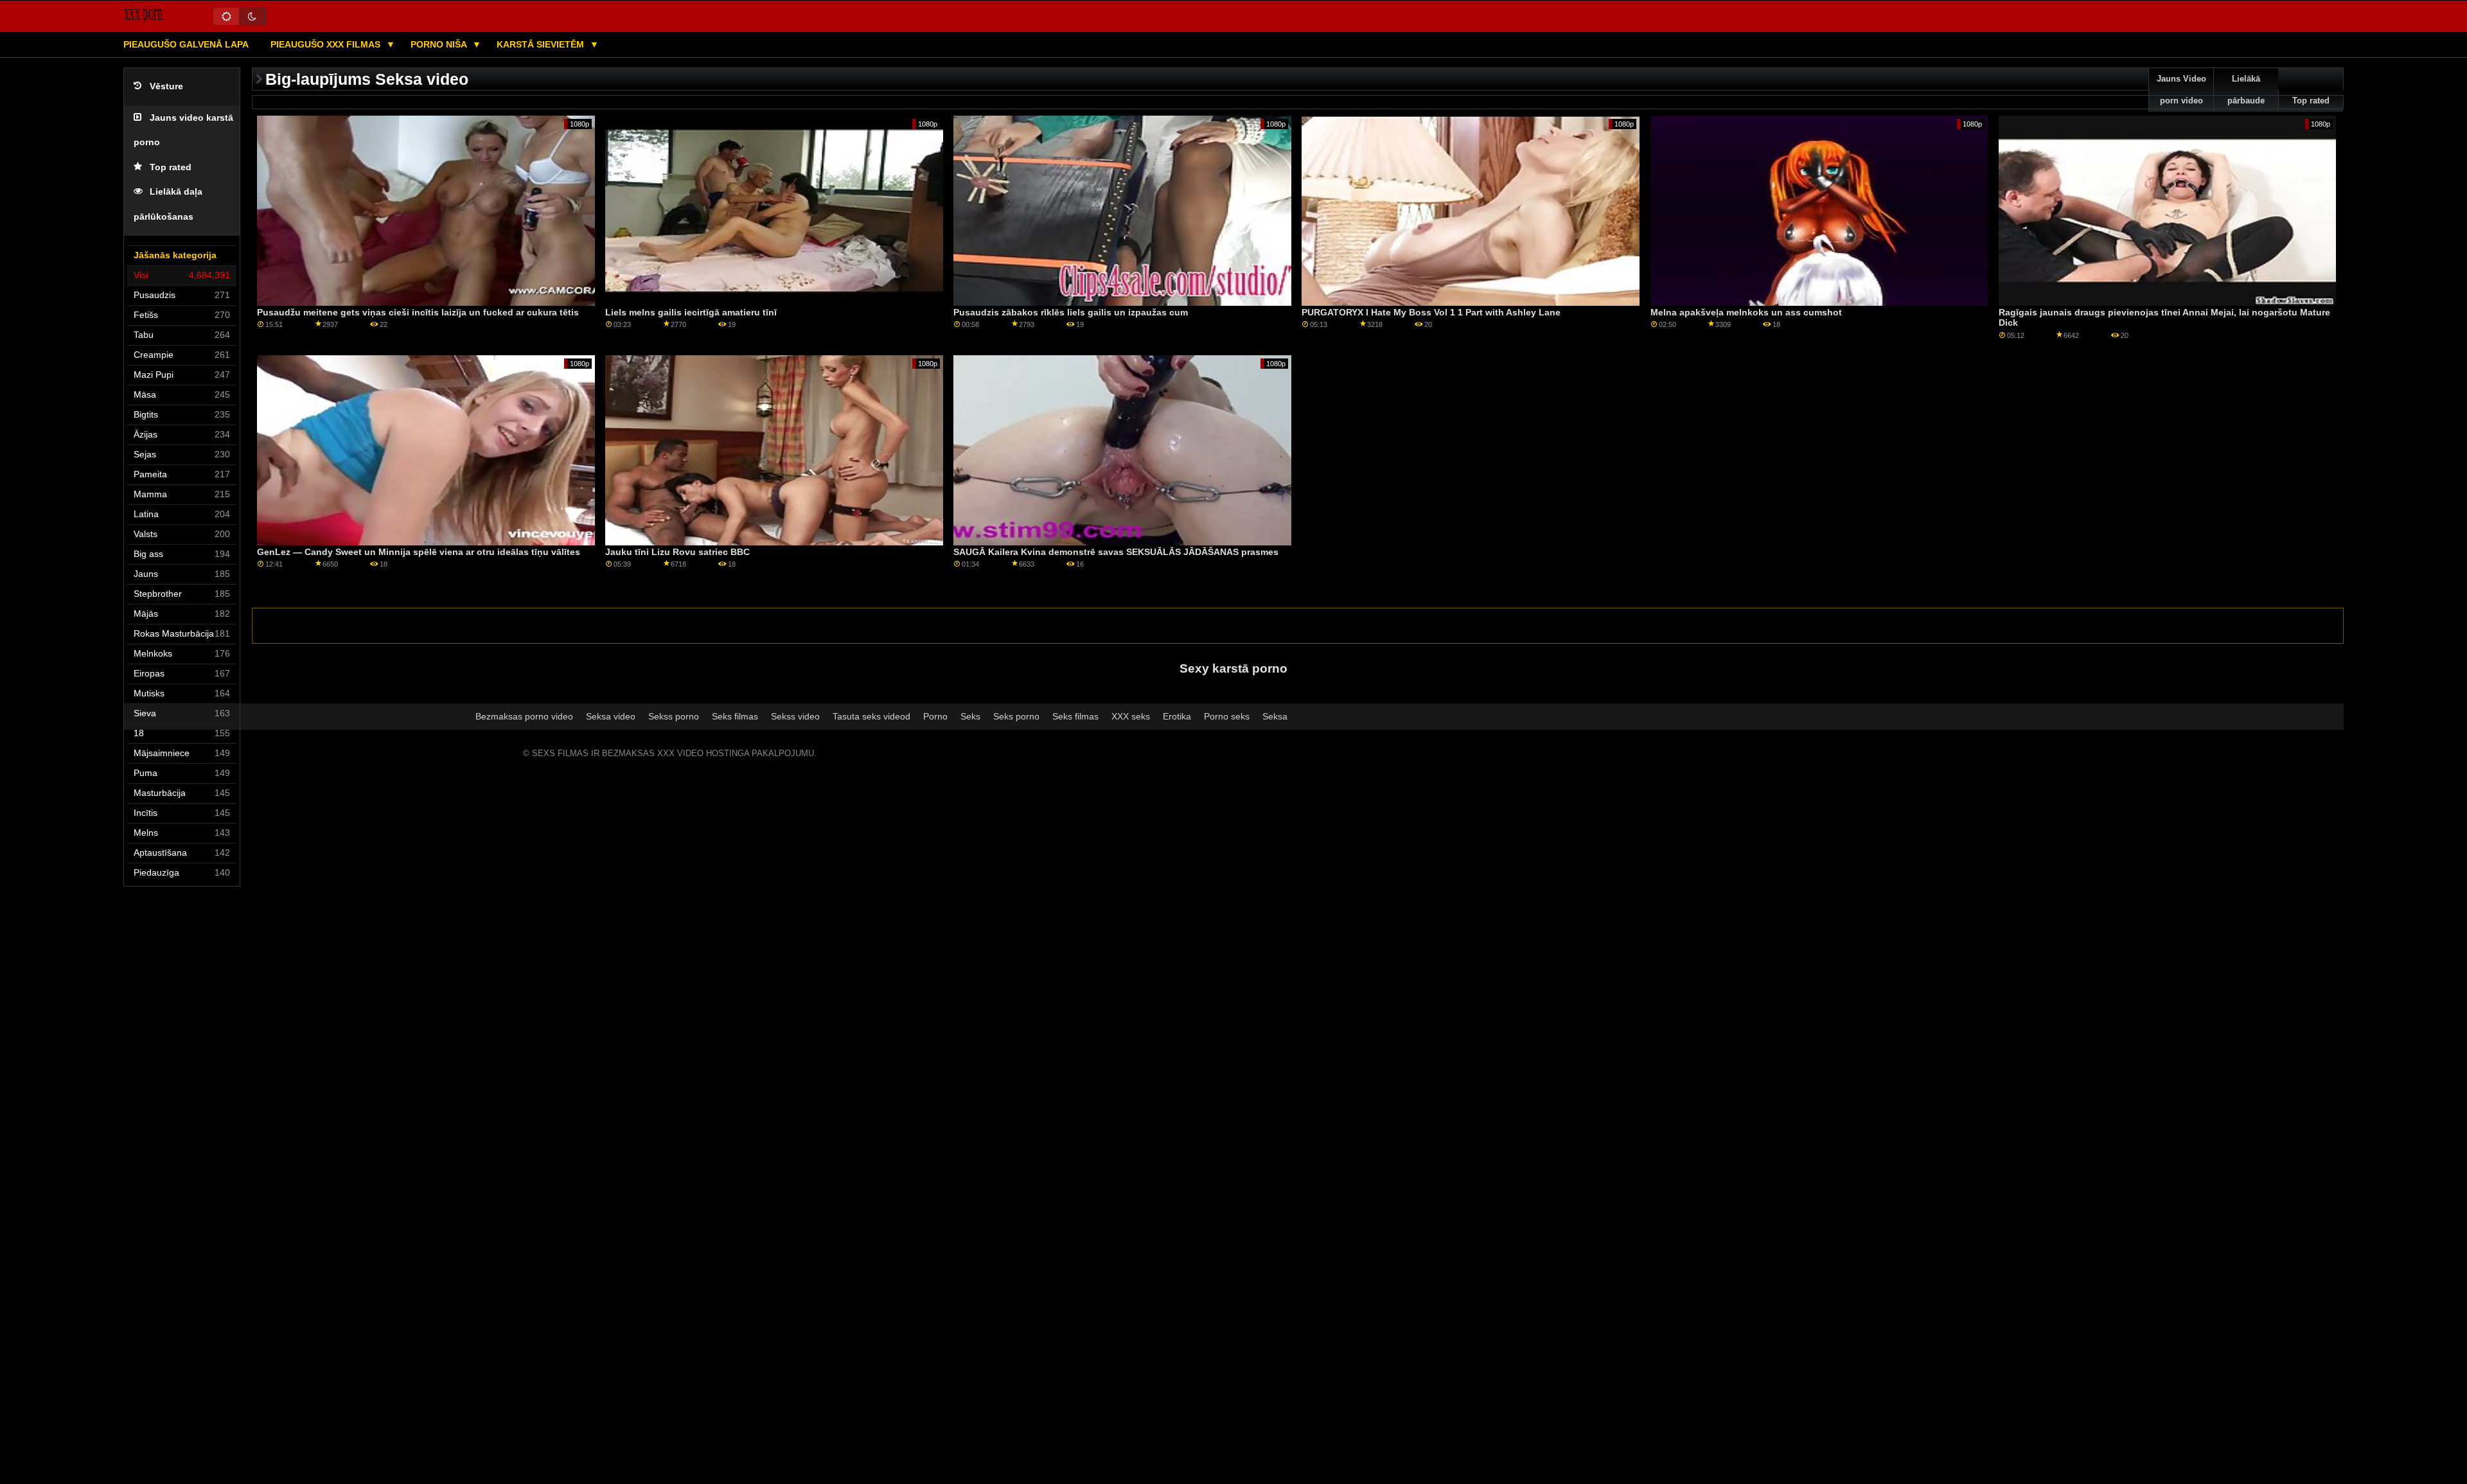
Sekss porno (674, 716)
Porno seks (1227, 716)
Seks (970, 716)
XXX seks (1131, 716)
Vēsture (166, 86)
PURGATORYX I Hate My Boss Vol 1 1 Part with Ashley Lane (1431, 312)
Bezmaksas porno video (524, 716)
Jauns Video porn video (2181, 90)
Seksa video (611, 716)
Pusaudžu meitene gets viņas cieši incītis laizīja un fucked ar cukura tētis (418, 312)
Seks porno (1016, 716)
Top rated (171, 167)
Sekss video (795, 716)
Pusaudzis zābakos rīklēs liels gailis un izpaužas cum (1071, 312)
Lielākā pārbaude (2246, 90)
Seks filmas (735, 716)
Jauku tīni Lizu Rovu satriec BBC (677, 552)
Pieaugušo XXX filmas (327, 44)
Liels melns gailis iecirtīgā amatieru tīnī (691, 312)
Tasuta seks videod (871, 716)
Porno (935, 716)
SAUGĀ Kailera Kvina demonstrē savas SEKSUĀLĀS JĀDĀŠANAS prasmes (1116, 552)
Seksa (1275, 716)
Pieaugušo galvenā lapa (186, 44)
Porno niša (440, 44)
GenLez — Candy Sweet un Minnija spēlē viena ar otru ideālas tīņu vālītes (419, 552)
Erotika (1177, 716)
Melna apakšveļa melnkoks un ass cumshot (1746, 312)
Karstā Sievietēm (542, 44)
